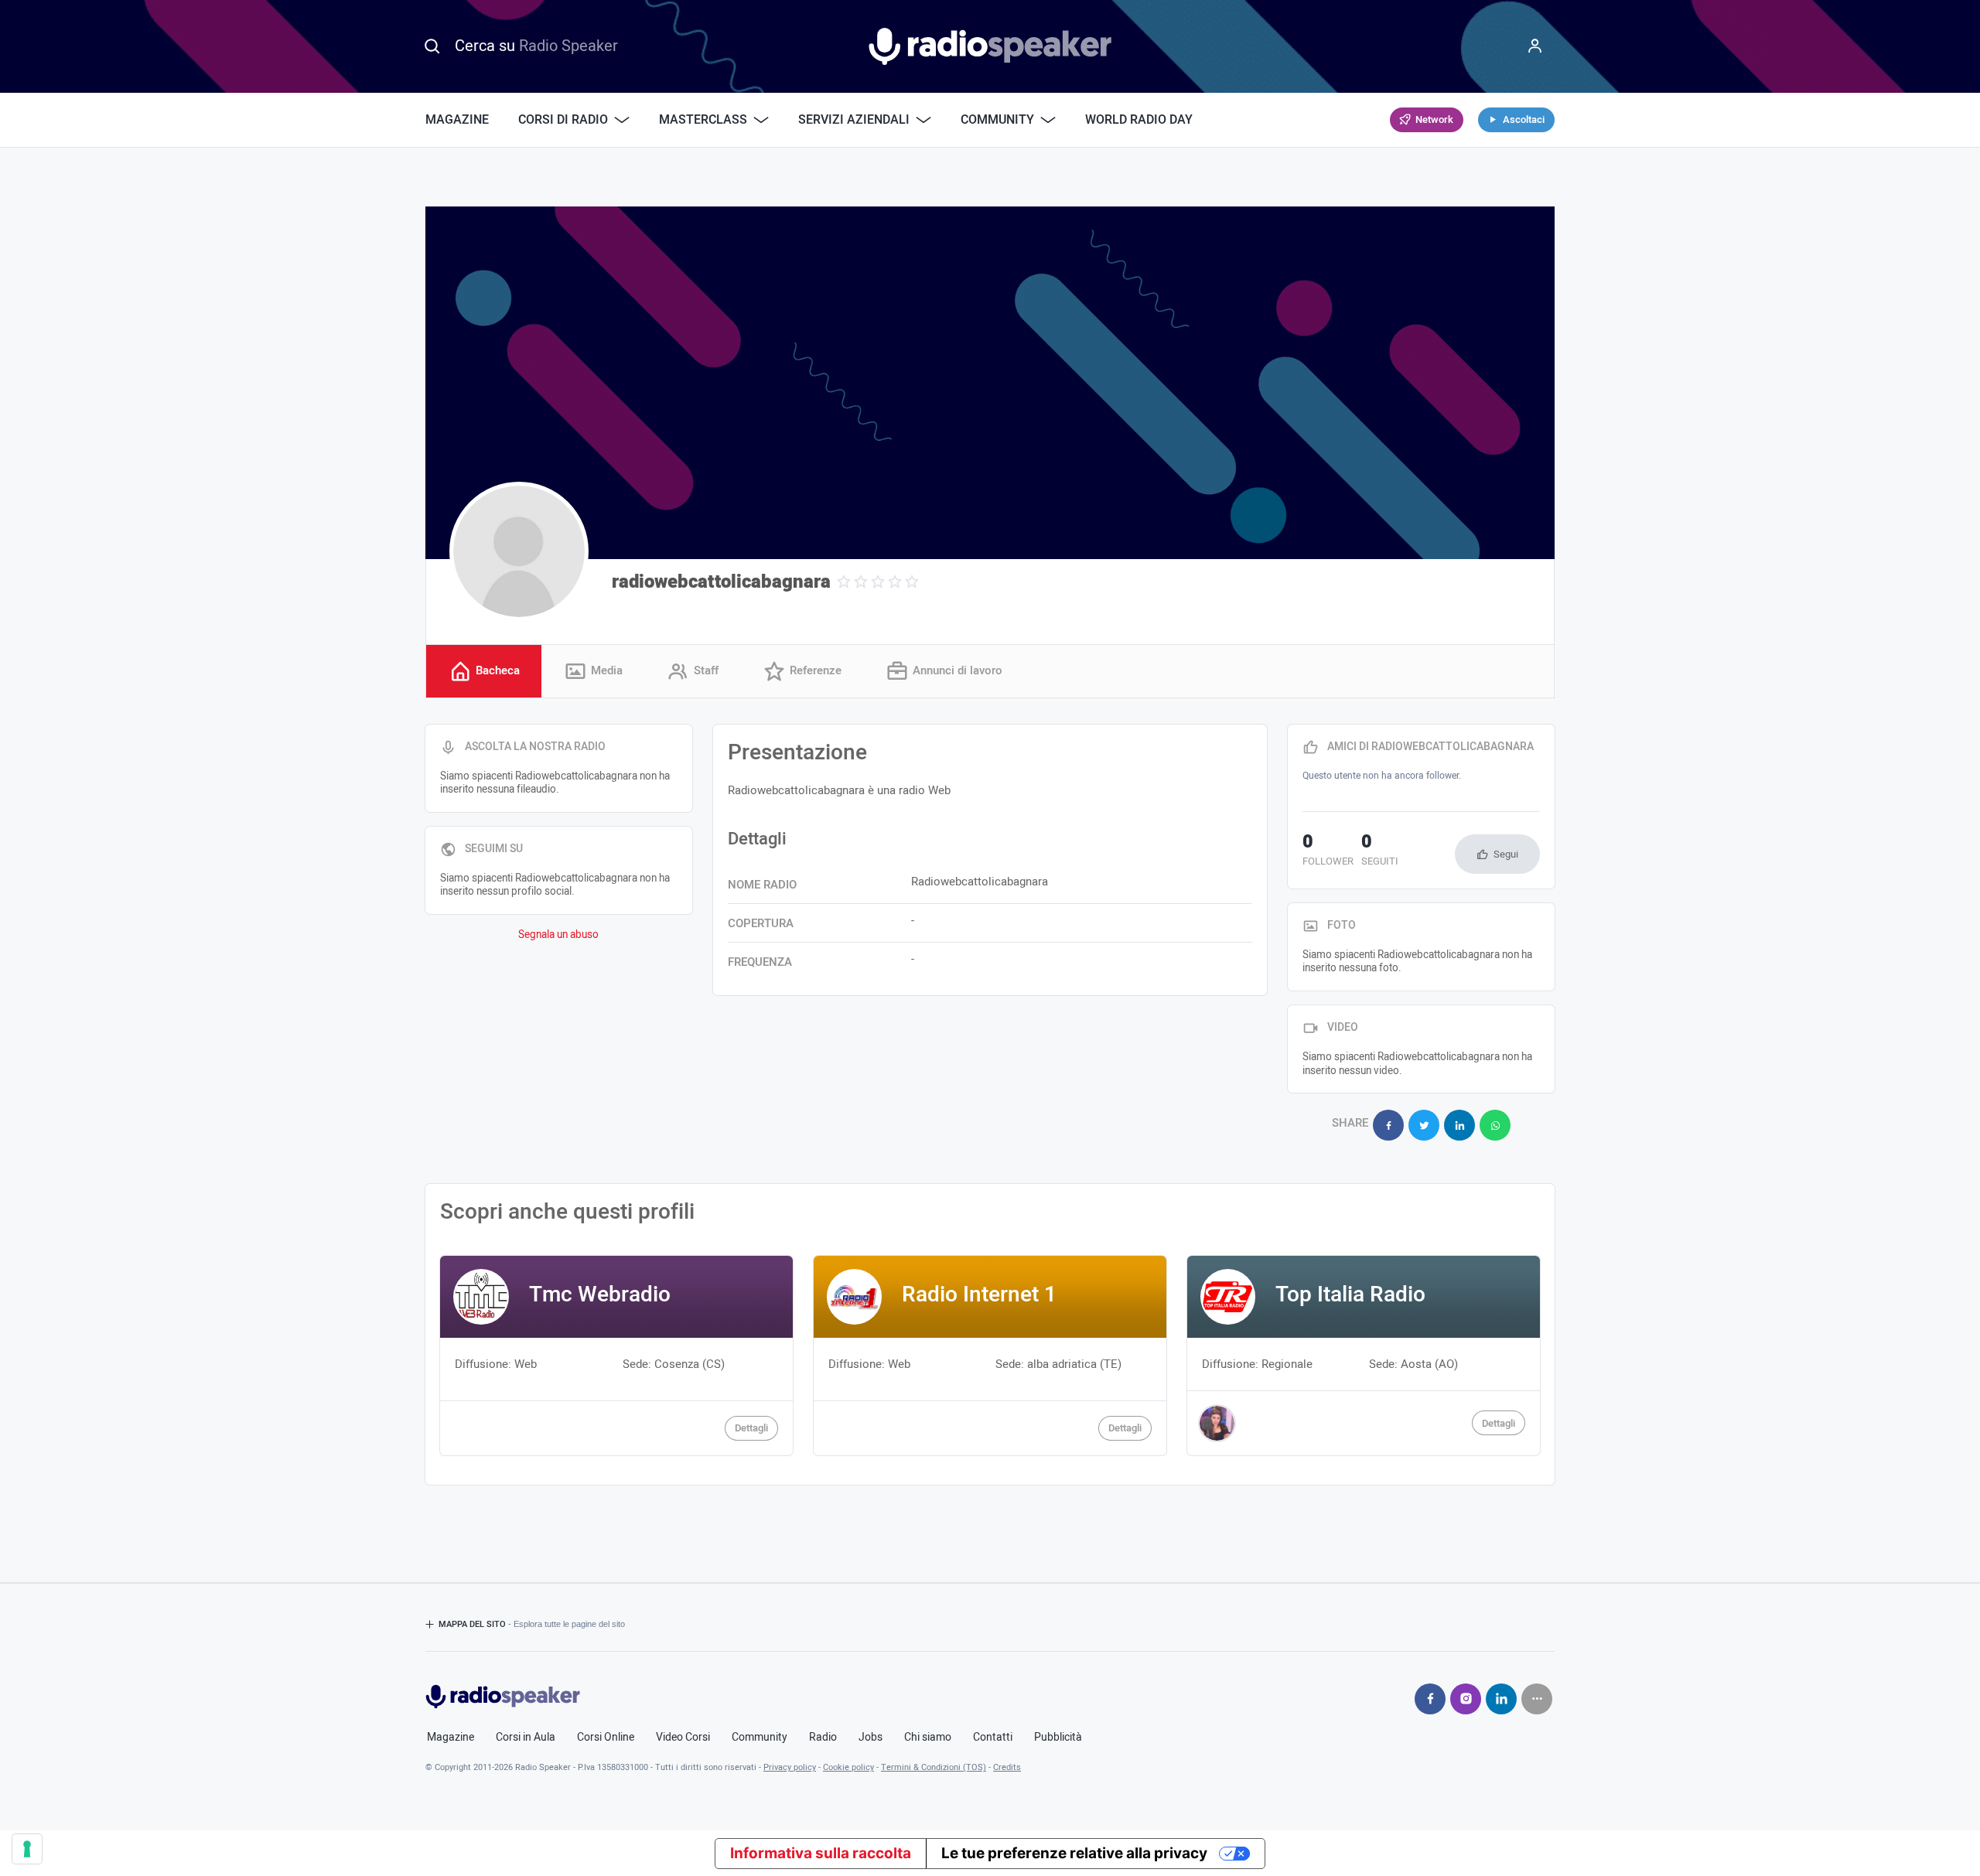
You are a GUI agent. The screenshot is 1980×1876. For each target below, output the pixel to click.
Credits (1007, 1767)
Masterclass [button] (703, 120)
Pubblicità (1058, 1738)
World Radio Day (1139, 120)
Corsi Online (606, 1738)
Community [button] (997, 120)
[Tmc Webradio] (616, 1355)
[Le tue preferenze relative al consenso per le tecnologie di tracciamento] (27, 1849)
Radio (823, 1738)
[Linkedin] (1501, 1699)
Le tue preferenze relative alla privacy (1074, 1853)
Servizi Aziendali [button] (854, 120)
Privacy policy (790, 1767)
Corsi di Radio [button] (563, 120)
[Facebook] (1430, 1699)
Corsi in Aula (526, 1738)
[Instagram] (1466, 1699)
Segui (1506, 854)
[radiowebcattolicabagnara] (519, 551)
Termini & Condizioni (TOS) (934, 1767)
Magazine (457, 120)
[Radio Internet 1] (990, 1355)
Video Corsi (683, 1738)
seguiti (1380, 851)
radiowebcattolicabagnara (721, 582)
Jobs (871, 1738)
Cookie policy (848, 1767)
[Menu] (1535, 46)
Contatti (993, 1738)
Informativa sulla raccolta (821, 1853)
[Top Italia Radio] (1364, 1355)
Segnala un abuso (558, 935)
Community (760, 1738)
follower (1328, 851)
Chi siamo (928, 1738)
